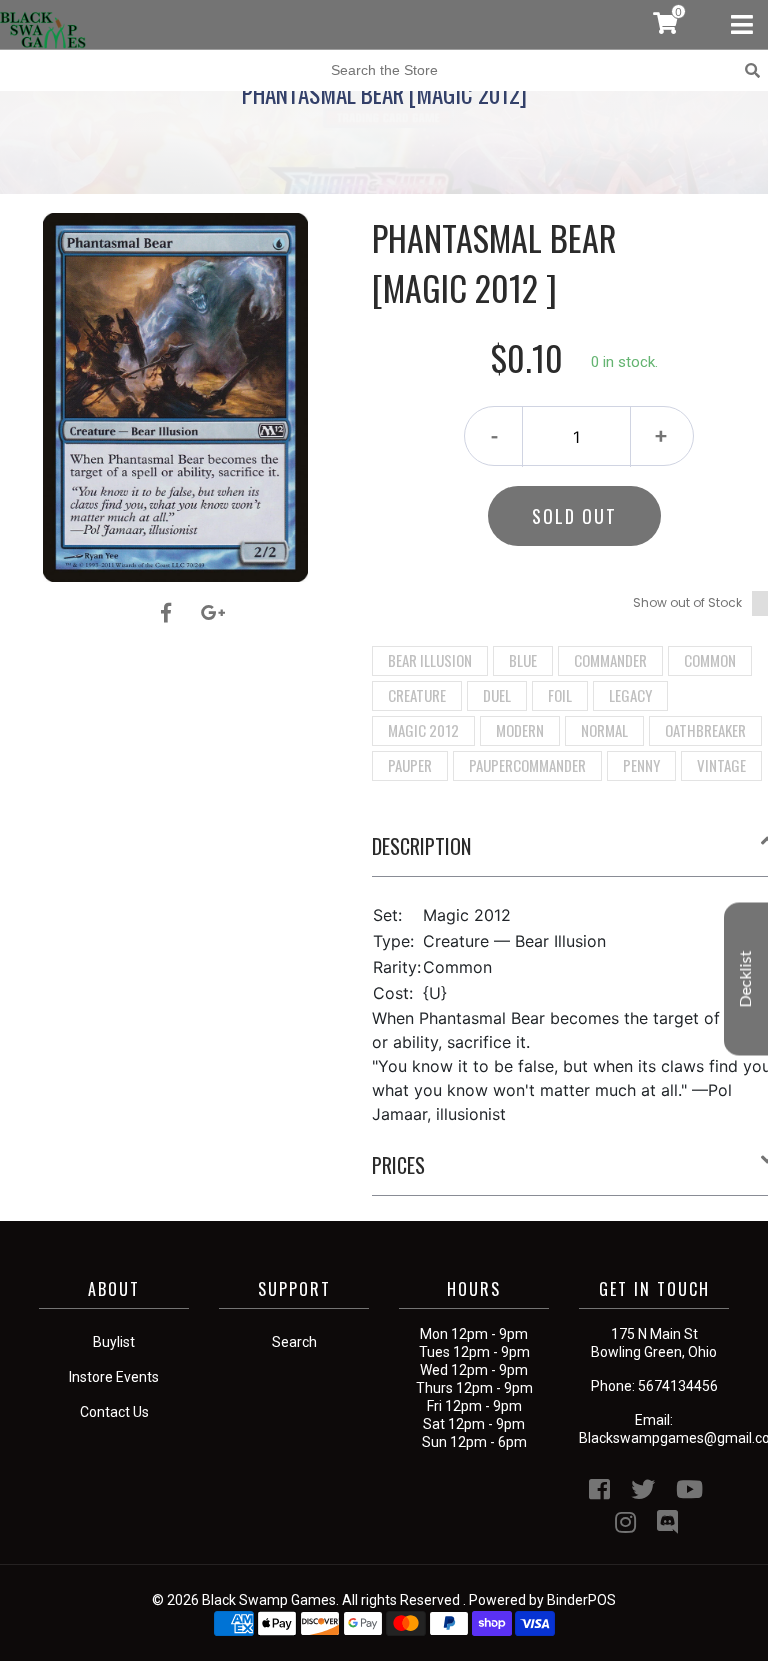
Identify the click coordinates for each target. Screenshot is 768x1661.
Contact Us (114, 1412)
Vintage (721, 765)
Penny (641, 765)
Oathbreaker (705, 730)
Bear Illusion (430, 660)
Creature (417, 695)
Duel (497, 695)
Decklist (746, 978)
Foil (560, 695)
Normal (604, 730)
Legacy (630, 695)
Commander (610, 660)
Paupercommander (527, 765)
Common (710, 660)
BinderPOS (581, 1600)
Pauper (410, 765)
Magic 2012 (423, 730)
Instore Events (114, 1377)
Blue (523, 660)
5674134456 (678, 1386)
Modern (520, 730)
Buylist (114, 1342)
